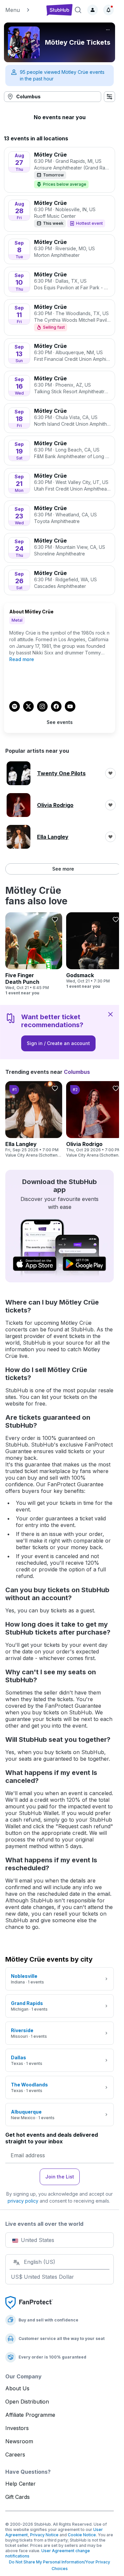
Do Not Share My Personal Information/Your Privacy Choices (60, 2565)
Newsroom (19, 2441)
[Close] (110, 1014)
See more (63, 869)
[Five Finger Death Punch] (34, 954)
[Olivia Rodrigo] (95, 1120)
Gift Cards (18, 2497)
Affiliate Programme (30, 2415)
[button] (23, 10)
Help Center (21, 2484)
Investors (17, 2428)
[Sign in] (93, 10)
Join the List (60, 2177)
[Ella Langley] (34, 1120)
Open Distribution (27, 2402)
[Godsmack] (95, 951)
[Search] (78, 10)
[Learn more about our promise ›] (29, 2302)
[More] (108, 30)
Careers (15, 2455)
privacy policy (23, 2201)
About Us (17, 2388)
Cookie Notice (82, 2535)
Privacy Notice (44, 2535)
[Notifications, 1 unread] (108, 10)
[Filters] (109, 97)
